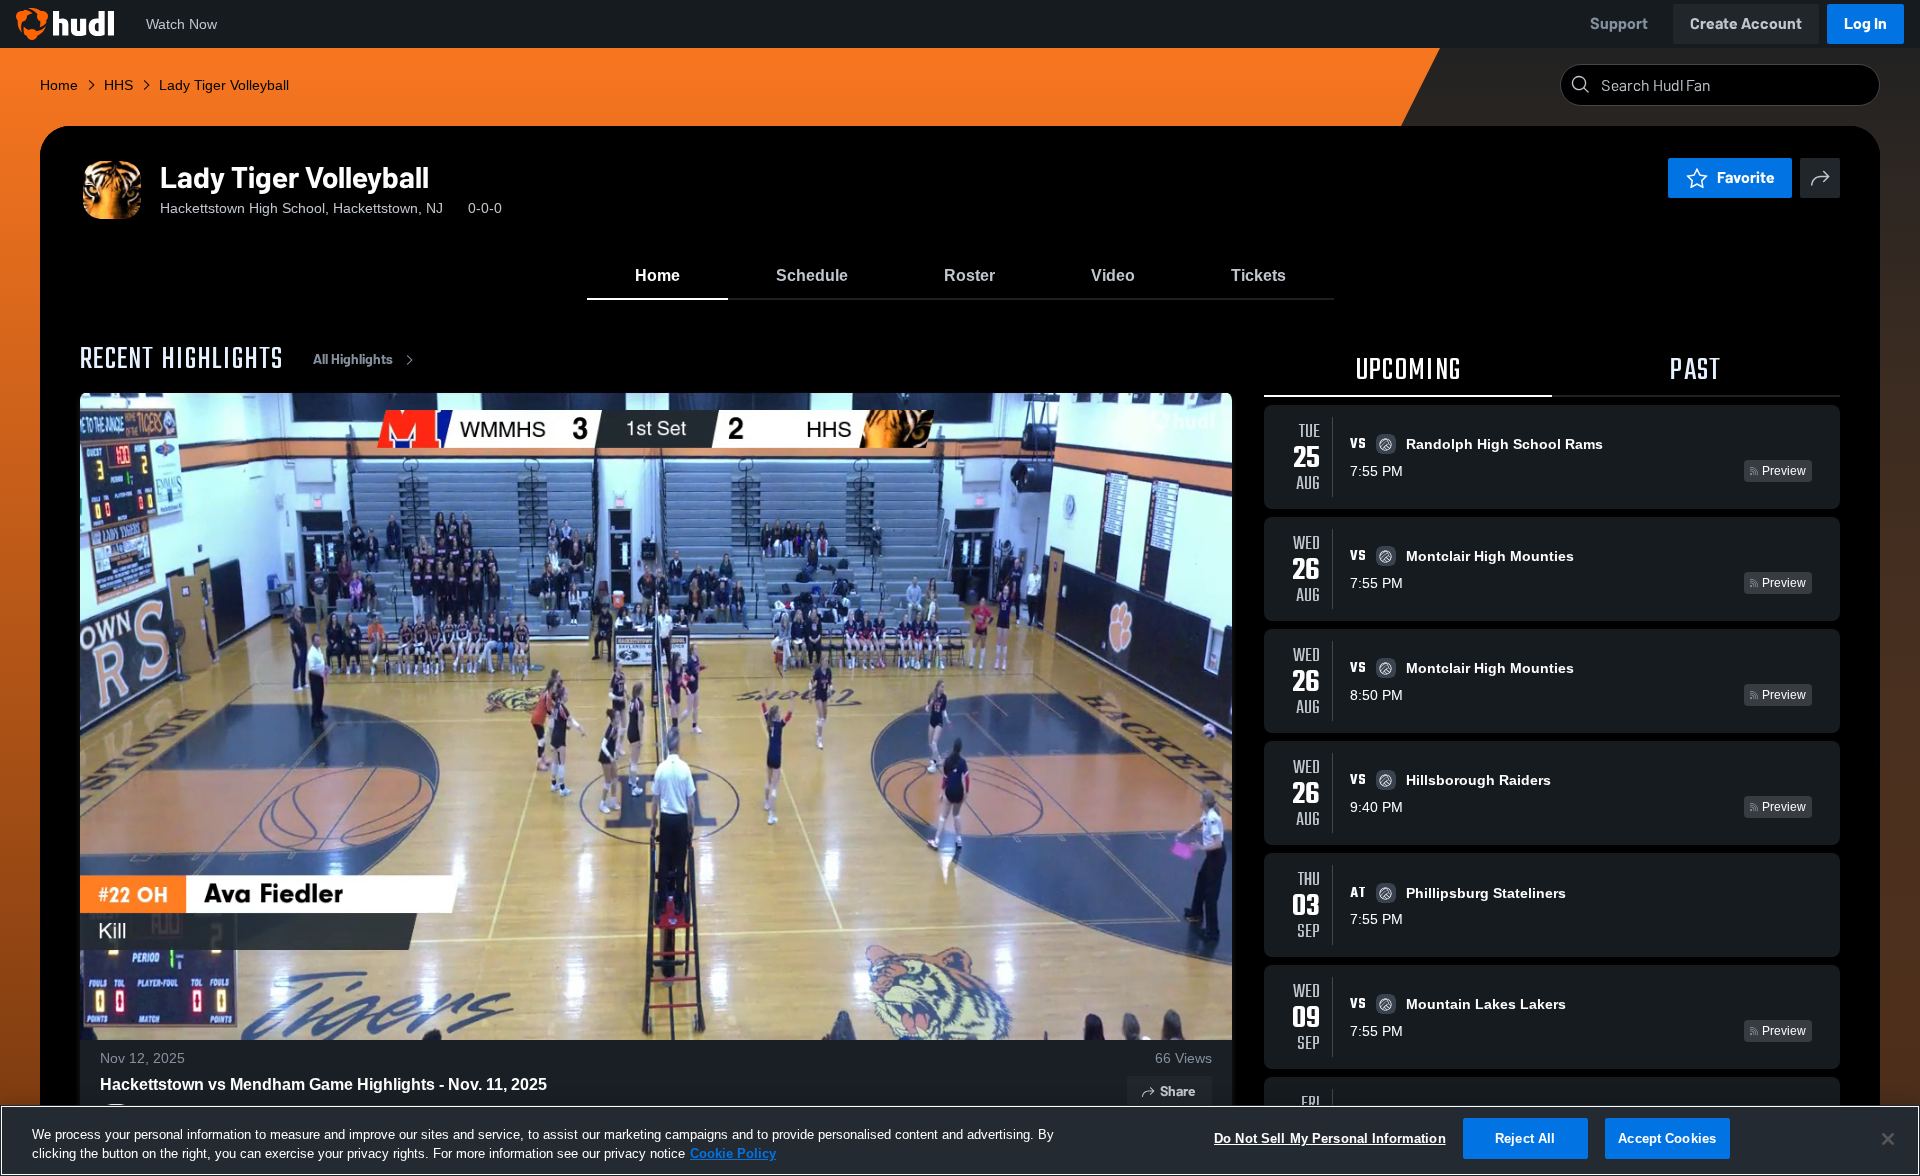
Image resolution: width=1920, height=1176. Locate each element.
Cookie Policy (733, 1154)
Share (1177, 1091)
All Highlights (353, 359)
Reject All (1525, 1138)
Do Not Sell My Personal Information (1330, 1138)
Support (1619, 23)
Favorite (1746, 177)
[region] (960, 1140)
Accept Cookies (1667, 1138)
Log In (1865, 23)
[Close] (1888, 1139)
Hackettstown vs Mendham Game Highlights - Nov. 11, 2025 (323, 1084)
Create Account (1746, 23)
